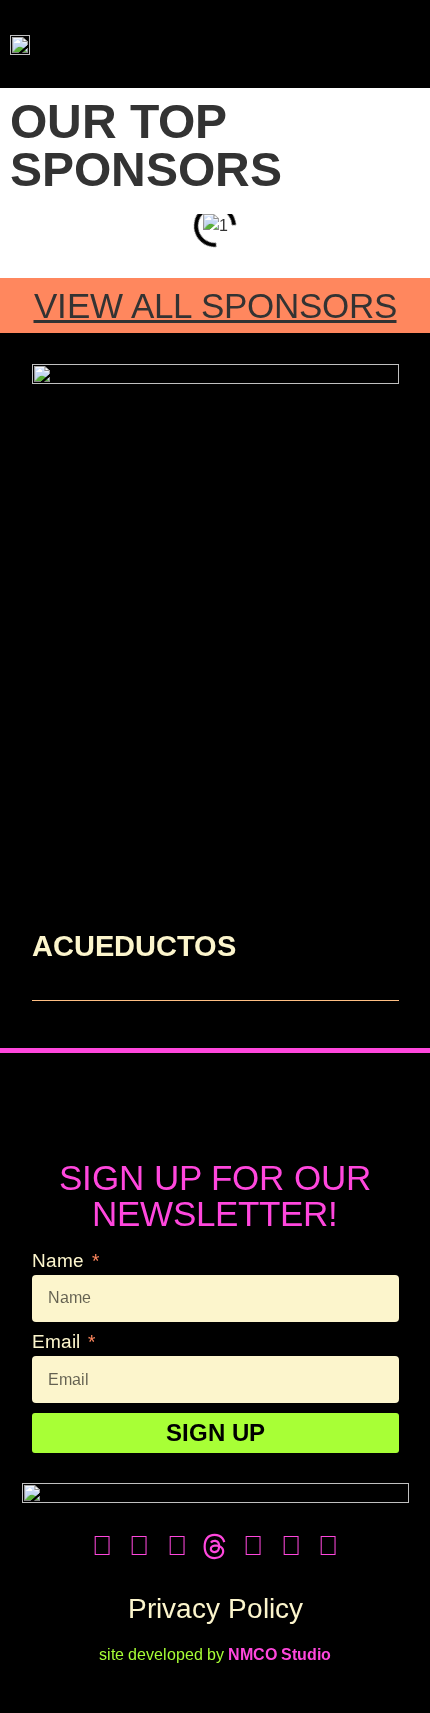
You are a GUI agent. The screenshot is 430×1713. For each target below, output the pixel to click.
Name (60, 1261)
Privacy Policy (215, 1608)
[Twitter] (102, 1546)
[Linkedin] (328, 1546)
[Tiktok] (177, 1546)
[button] (392, 44)
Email (58, 1342)
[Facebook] (140, 1546)
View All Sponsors (215, 305)
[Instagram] (253, 1546)
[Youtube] (291, 1546)
